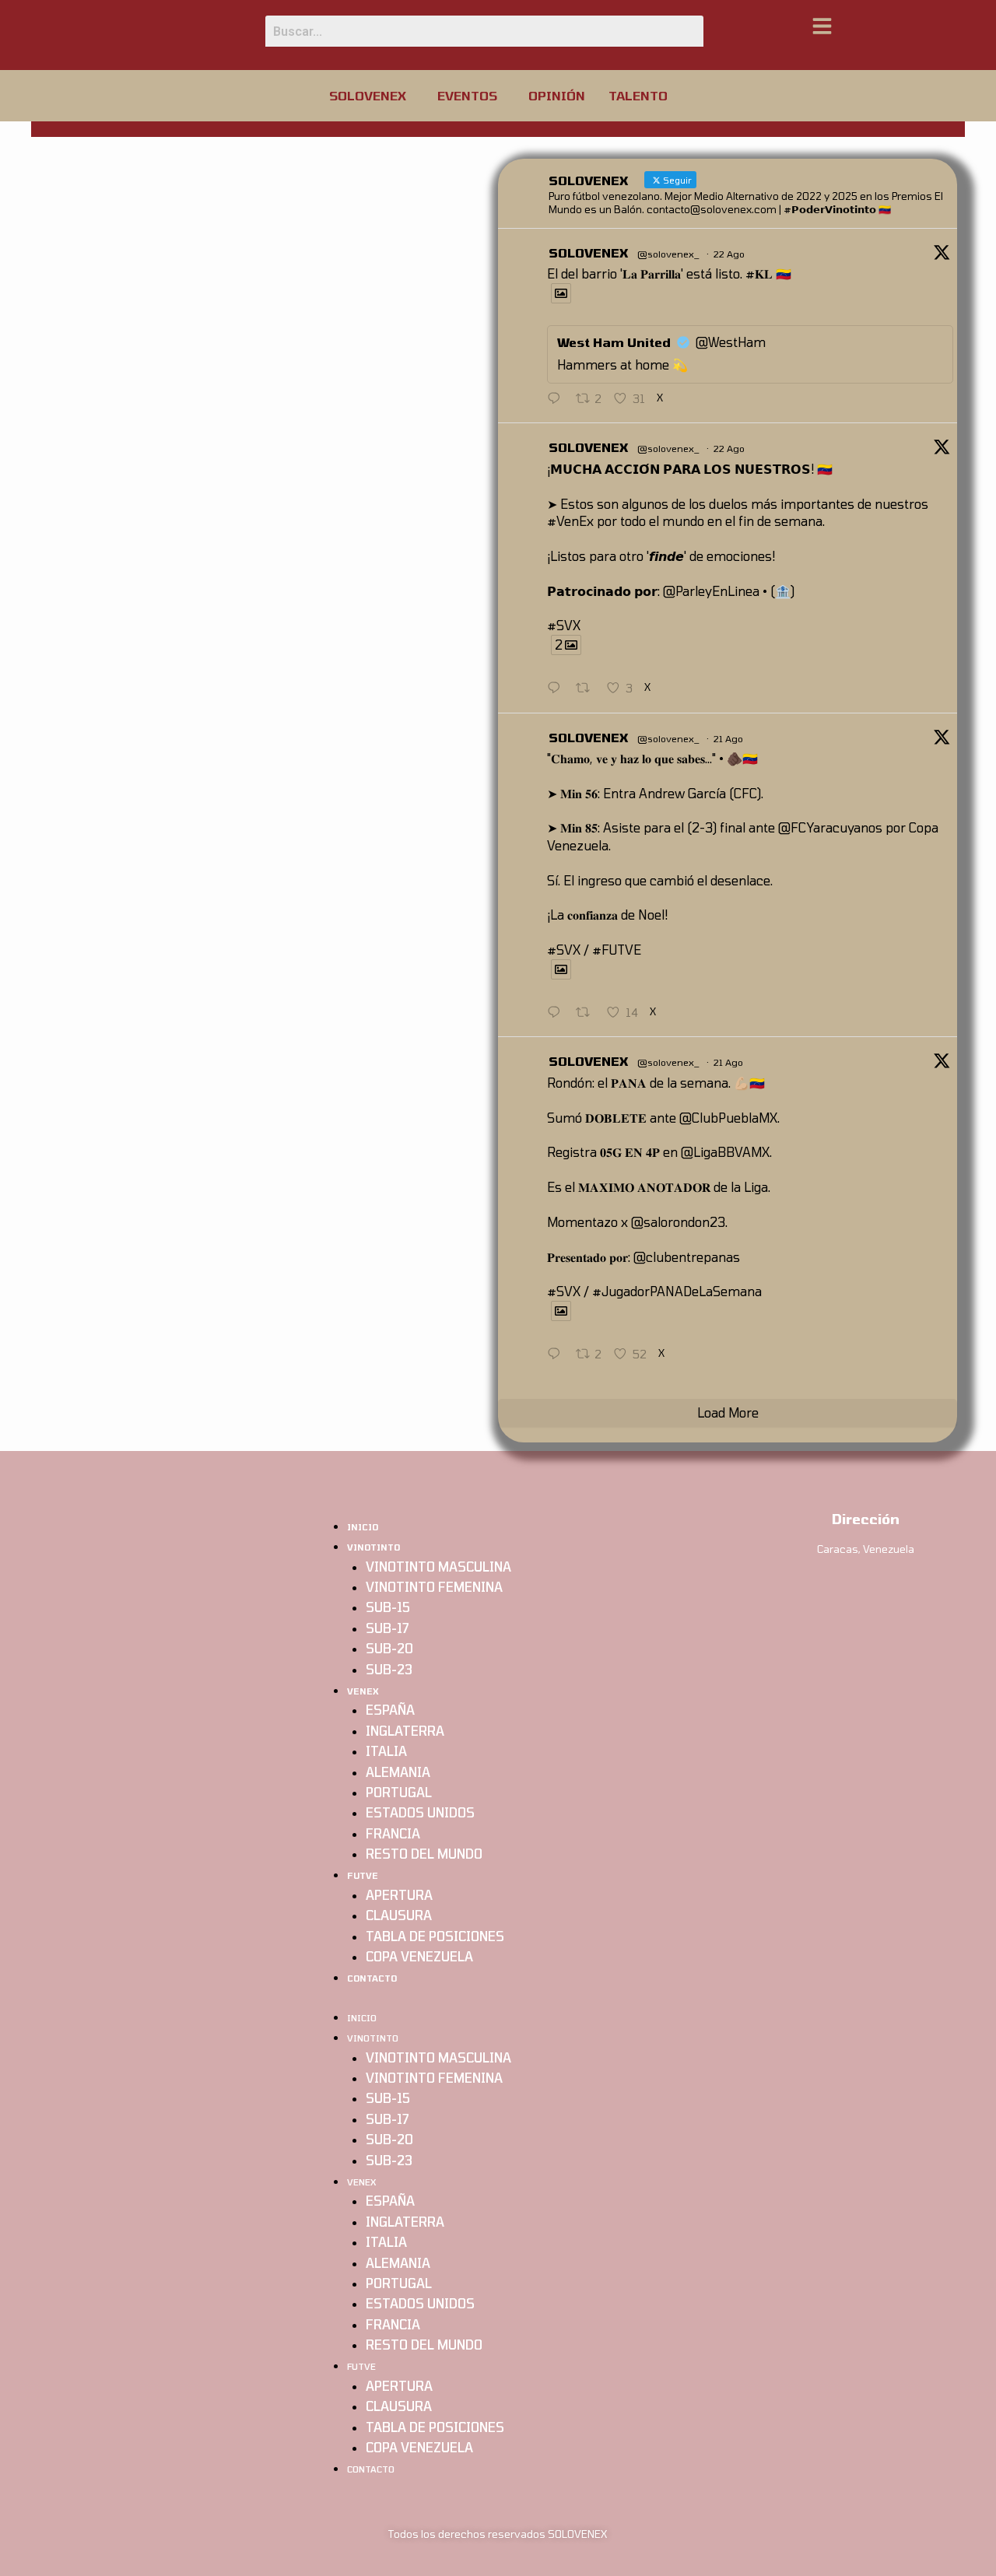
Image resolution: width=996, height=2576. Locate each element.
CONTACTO (372, 1978)
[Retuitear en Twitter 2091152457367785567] (587, 689)
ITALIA (386, 1751)
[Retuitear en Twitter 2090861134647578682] (587, 1013)
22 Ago (729, 254)
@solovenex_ (668, 254)
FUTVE (363, 1875)
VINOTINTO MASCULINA (438, 1567)
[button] (372, 96)
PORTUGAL (399, 1792)
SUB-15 (388, 1607)
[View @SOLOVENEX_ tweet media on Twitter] (561, 293)
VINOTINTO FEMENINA (434, 1587)
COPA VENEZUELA (419, 1956)
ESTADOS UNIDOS (420, 1812)
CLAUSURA (399, 1915)
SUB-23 (389, 1669)
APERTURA (399, 1895)
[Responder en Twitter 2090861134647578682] (558, 1013)
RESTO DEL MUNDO (424, 1854)
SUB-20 (389, 1648)
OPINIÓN (557, 95)
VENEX (363, 1691)
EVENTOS (467, 95)
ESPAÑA (390, 1710)
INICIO (363, 1527)
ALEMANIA (398, 1772)
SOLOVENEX (368, 95)
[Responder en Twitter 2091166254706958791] (558, 399)
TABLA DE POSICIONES (435, 1936)
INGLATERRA (405, 1731)
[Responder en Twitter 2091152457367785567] (558, 689)
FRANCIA (393, 1833)
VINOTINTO (373, 1547)
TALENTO (638, 95)
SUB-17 (387, 1628)
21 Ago (728, 738)
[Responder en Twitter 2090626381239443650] (558, 1355)
